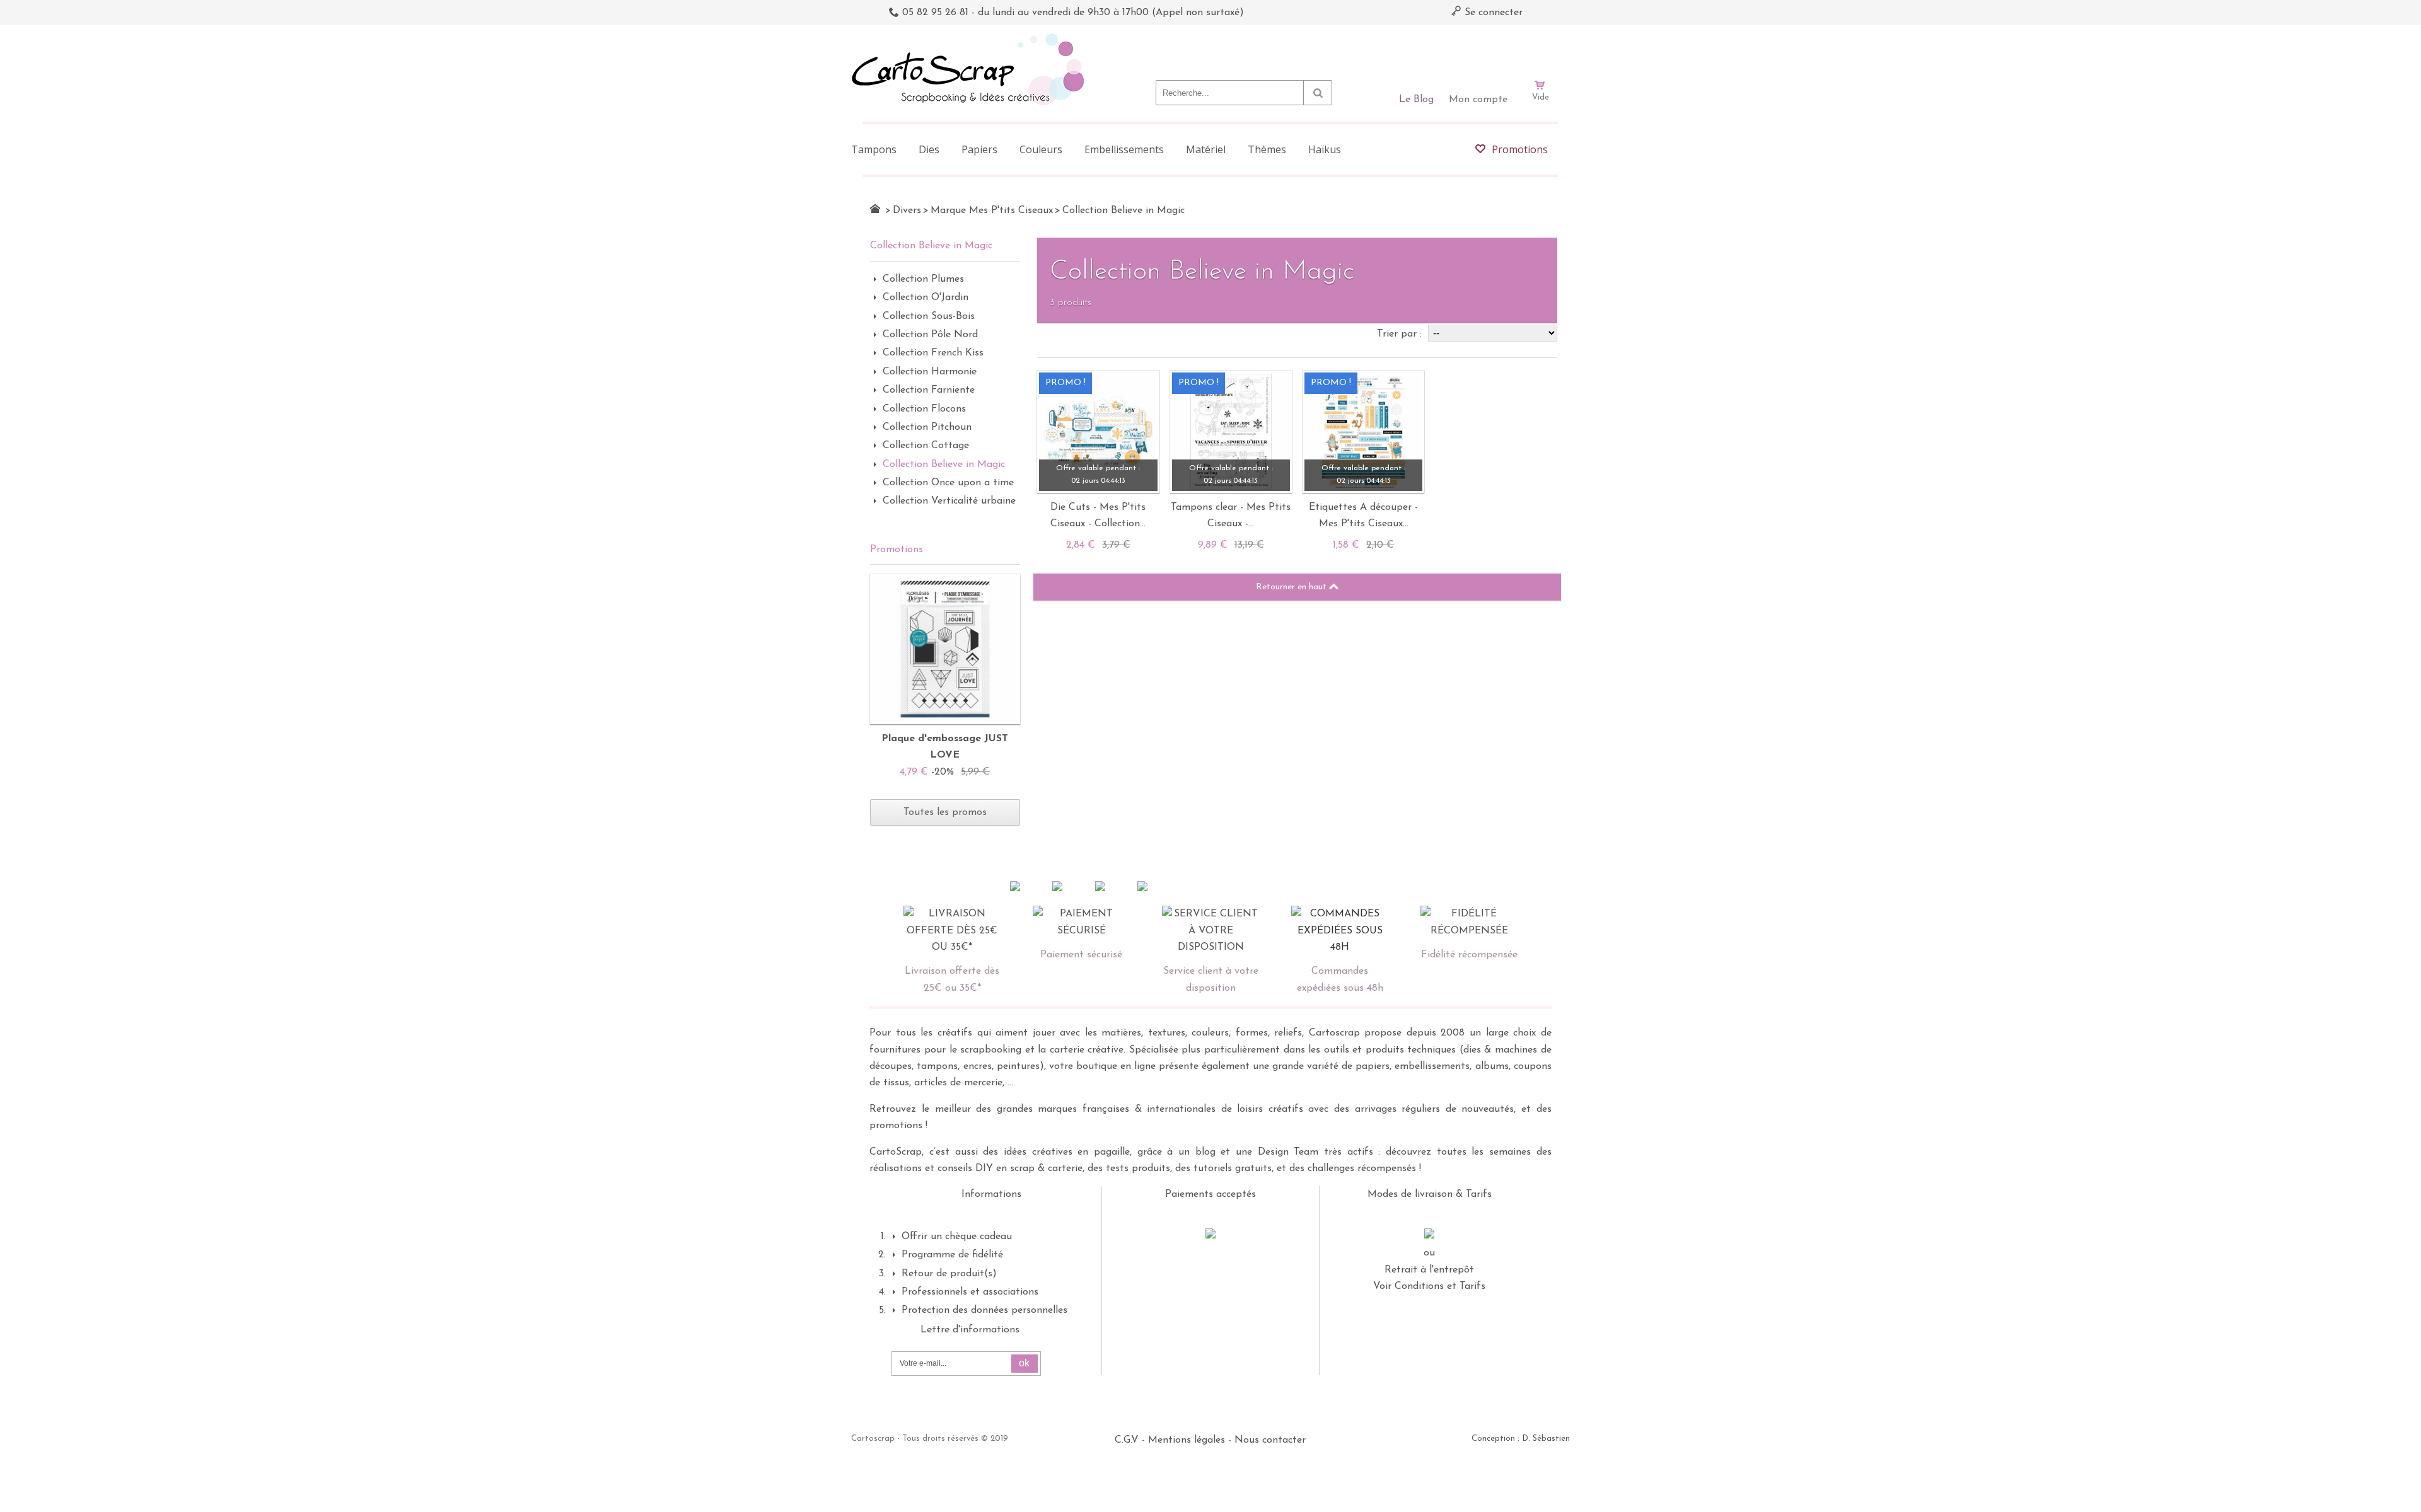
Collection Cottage (926, 446)
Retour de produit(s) (949, 1274)
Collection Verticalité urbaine (949, 501)
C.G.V (1127, 1440)
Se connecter (1492, 13)
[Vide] (1540, 49)
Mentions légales (1187, 1440)
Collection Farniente (929, 390)
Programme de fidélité (952, 1255)
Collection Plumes (923, 279)
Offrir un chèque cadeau (957, 1237)
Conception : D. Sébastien (1521, 1439)
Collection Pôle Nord (930, 335)
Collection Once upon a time (948, 483)
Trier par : (1401, 334)
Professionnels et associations (970, 1292)
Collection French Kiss (933, 353)
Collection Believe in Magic (944, 465)
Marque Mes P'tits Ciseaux (992, 211)
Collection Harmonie (930, 372)
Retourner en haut (1292, 587)
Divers (907, 211)
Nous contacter (1270, 1440)
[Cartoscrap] (971, 38)
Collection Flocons (924, 409)
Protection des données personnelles (984, 1310)
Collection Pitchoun (927, 427)
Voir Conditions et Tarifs (1429, 1286)
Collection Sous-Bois (929, 316)
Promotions (897, 550)
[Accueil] (875, 209)
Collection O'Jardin (926, 297)
